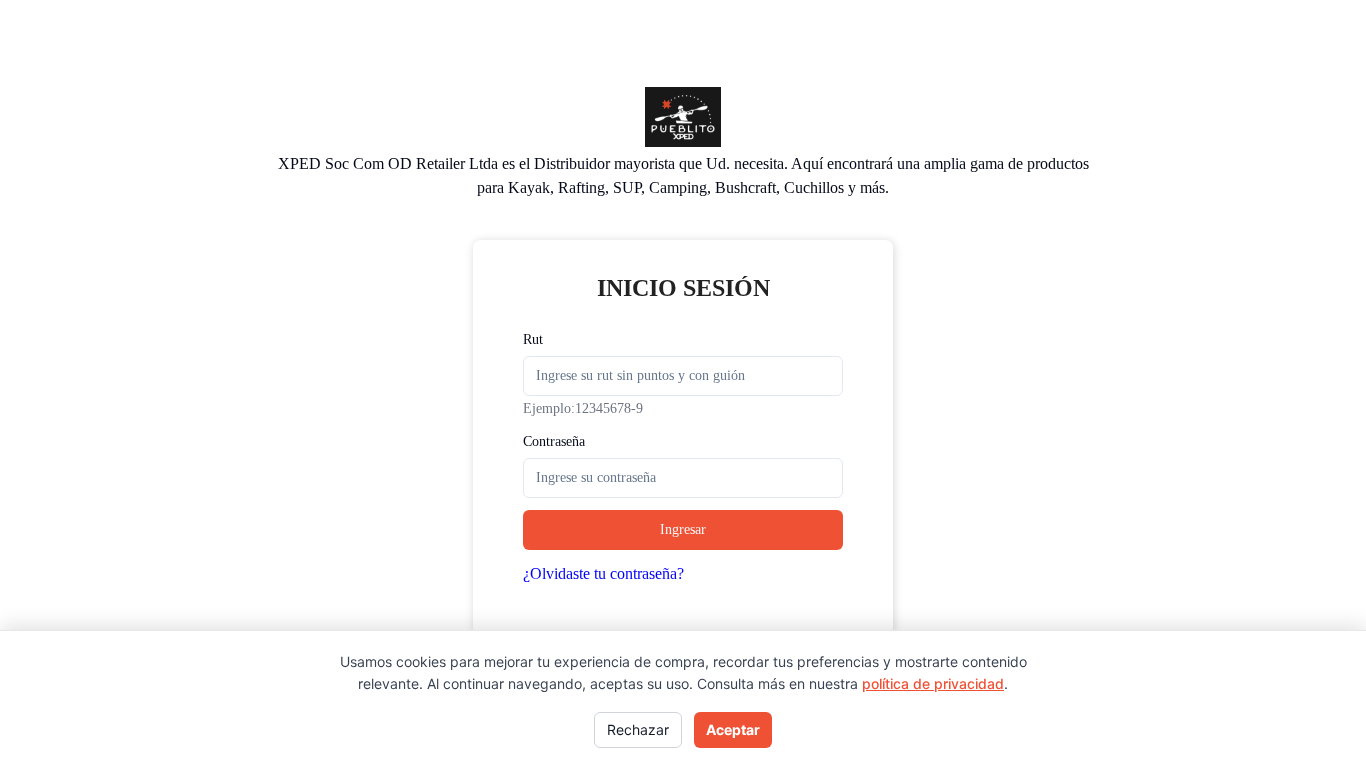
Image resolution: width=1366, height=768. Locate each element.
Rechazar (638, 729)
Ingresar (683, 529)
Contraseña (554, 441)
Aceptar (733, 729)
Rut (533, 339)
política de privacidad (933, 683)
